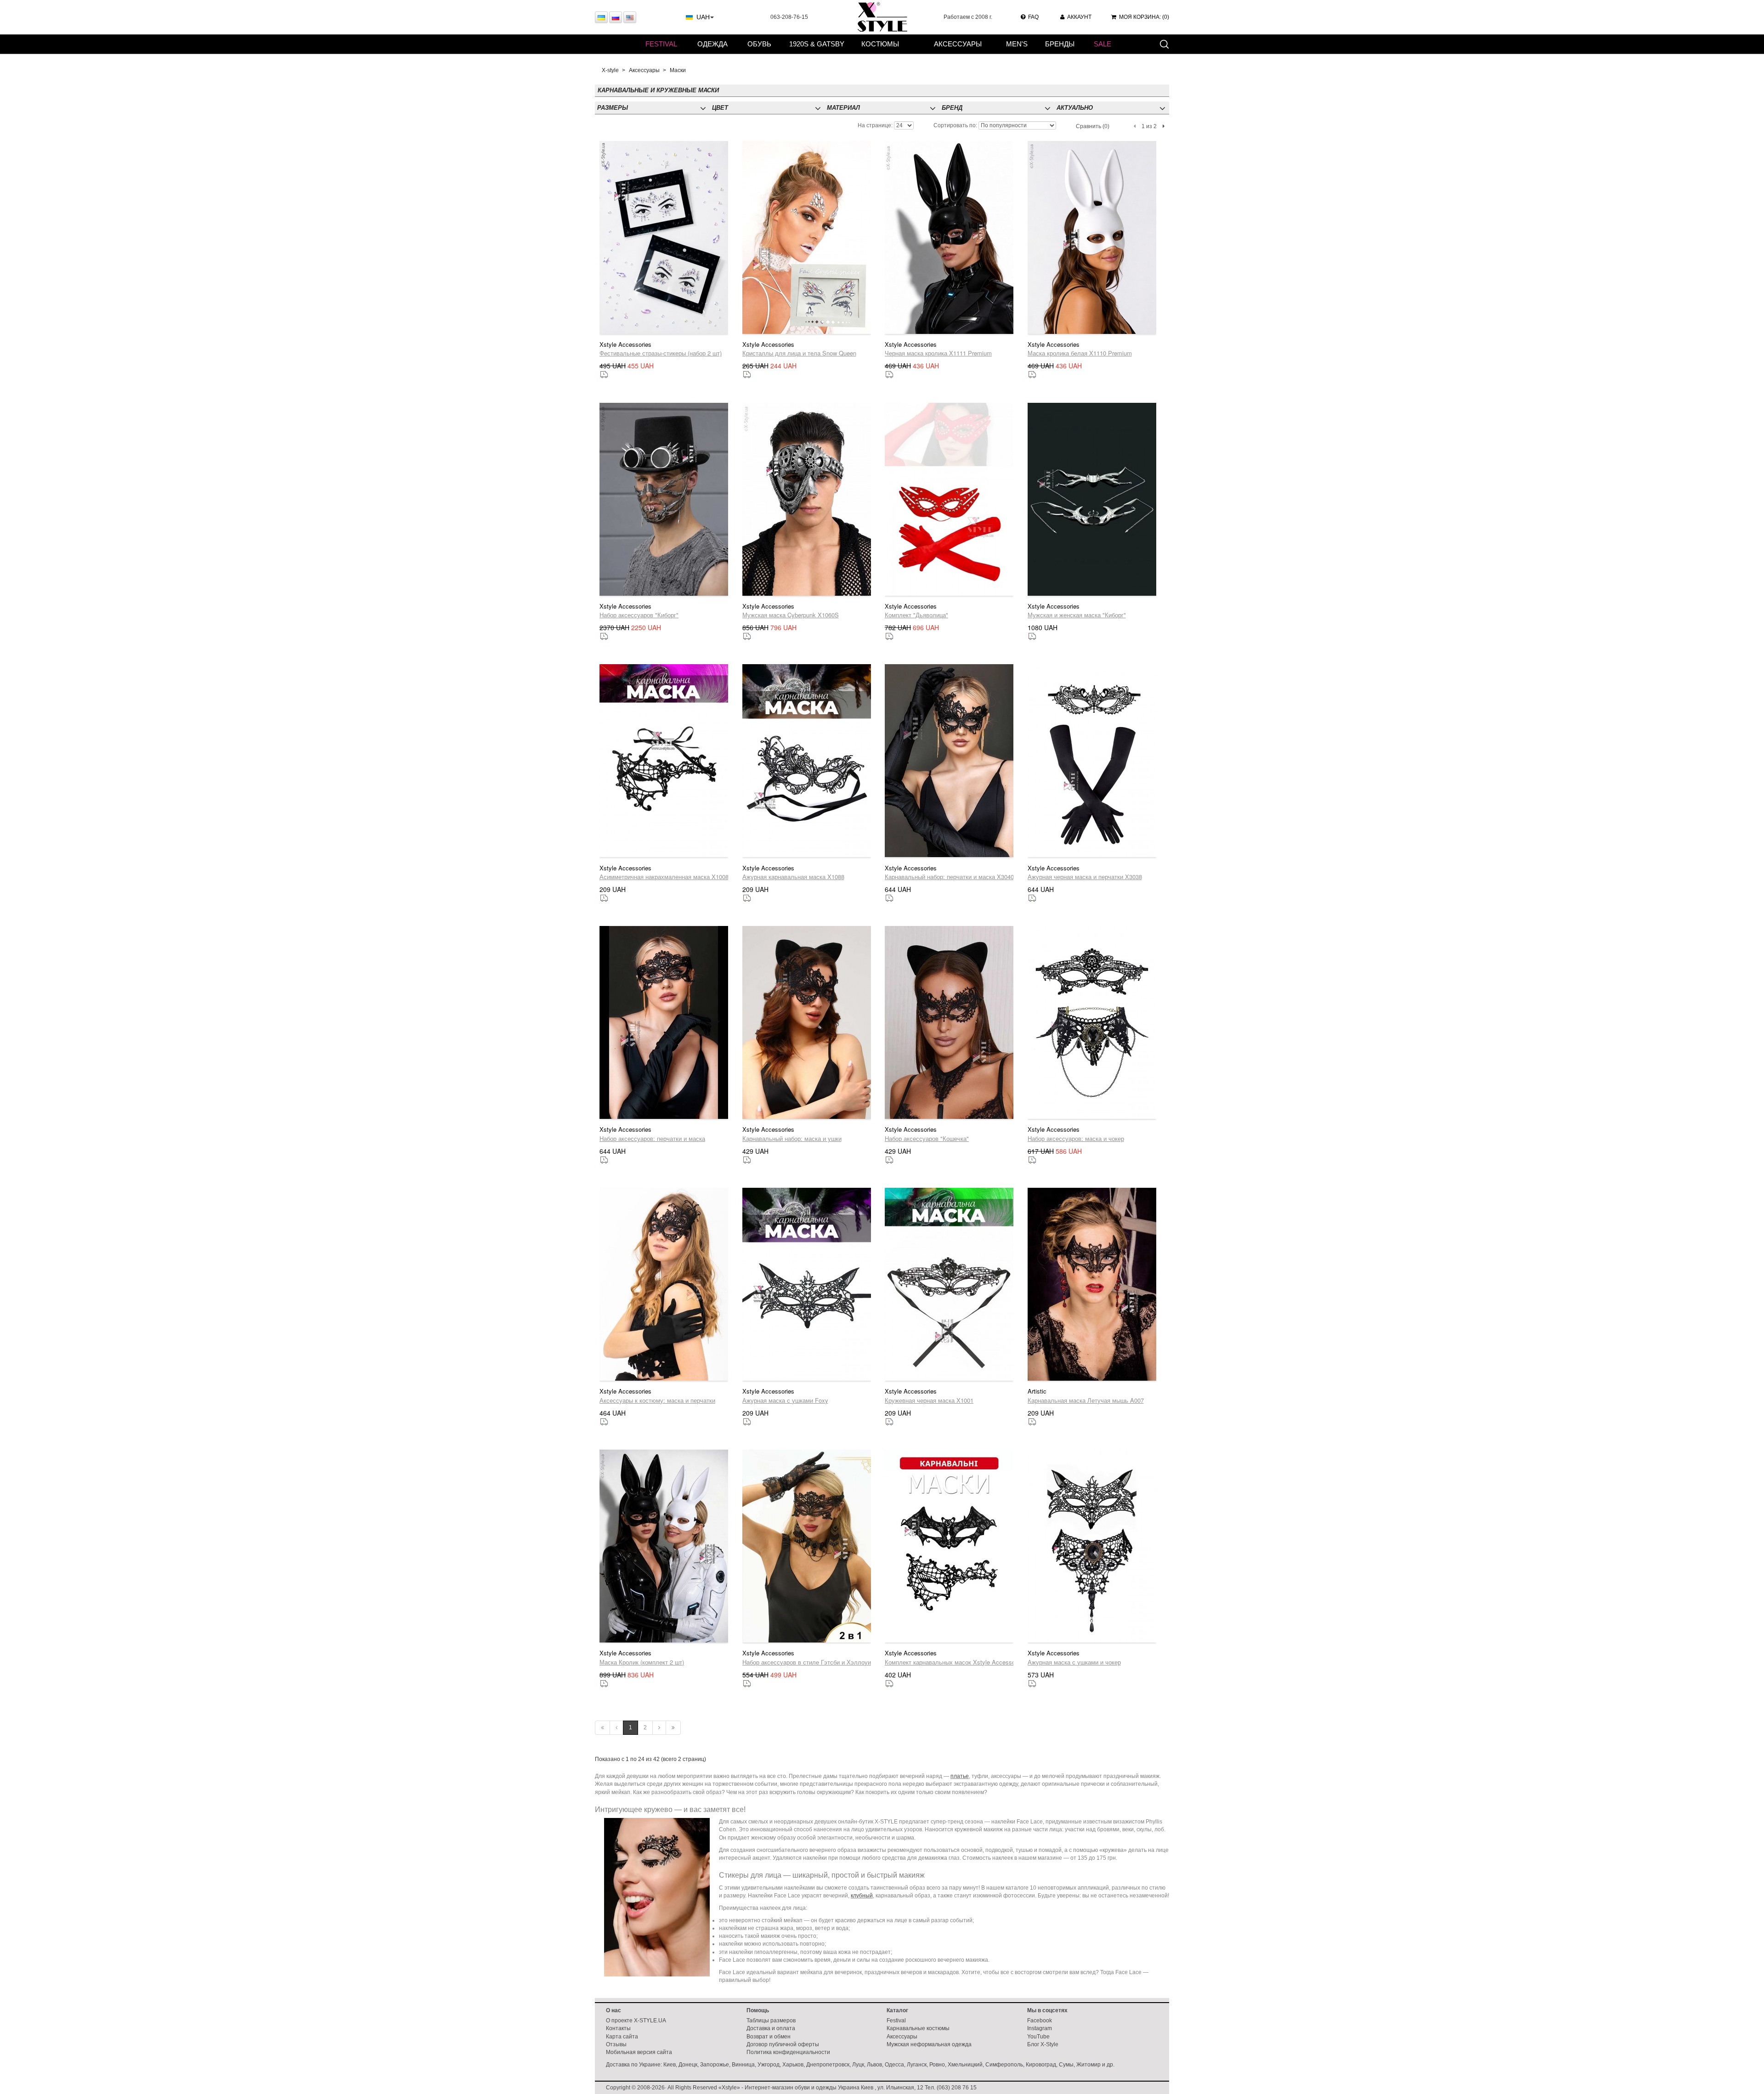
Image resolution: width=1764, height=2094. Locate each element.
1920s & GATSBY (817, 44)
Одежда (712, 44)
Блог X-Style (1043, 2044)
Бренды (1060, 44)
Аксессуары (958, 44)
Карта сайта (622, 2037)
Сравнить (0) (1093, 126)
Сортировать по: (955, 125)
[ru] (616, 17)
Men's (1017, 44)
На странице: (875, 125)
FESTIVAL (661, 44)
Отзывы (616, 2044)
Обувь (759, 44)
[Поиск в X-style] (1164, 44)
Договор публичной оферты (783, 2044)
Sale (1102, 44)
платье (960, 1776)
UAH (703, 17)
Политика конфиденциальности (788, 2052)
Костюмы (880, 44)
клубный (862, 1896)
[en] (630, 17)
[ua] (601, 17)
